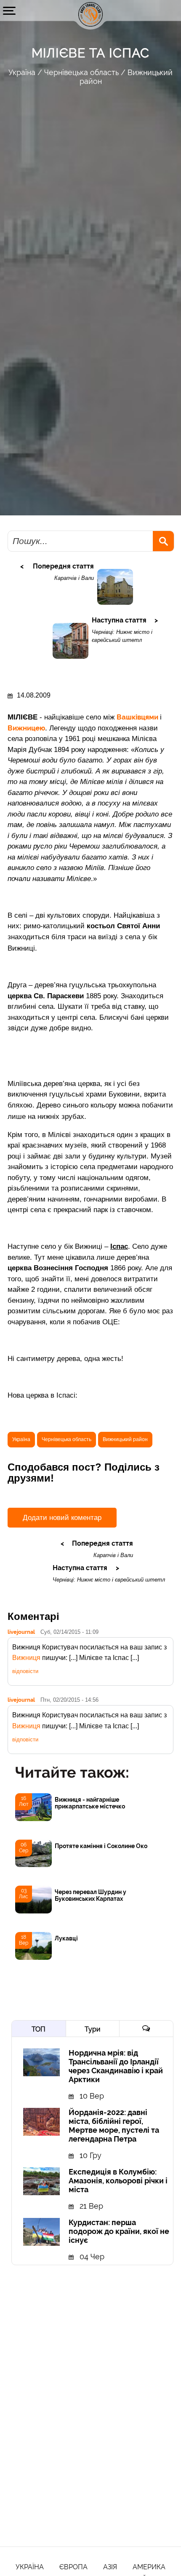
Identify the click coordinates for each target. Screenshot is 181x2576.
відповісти (25, 1671)
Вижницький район (125, 1439)
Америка (149, 2567)
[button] (9, 11)
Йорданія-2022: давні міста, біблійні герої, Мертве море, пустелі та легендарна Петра (114, 2126)
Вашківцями (138, 717)
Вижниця (26, 1658)
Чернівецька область (81, 72)
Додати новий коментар (62, 1518)
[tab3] (146, 2029)
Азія (110, 2567)
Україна (22, 72)
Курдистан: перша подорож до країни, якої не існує (119, 2231)
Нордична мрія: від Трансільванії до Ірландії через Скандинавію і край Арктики (116, 2066)
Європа (73, 2567)
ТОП (39, 2029)
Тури (92, 2029)
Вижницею (26, 728)
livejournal (21, 1632)
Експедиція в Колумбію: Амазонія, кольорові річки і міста (118, 2181)
